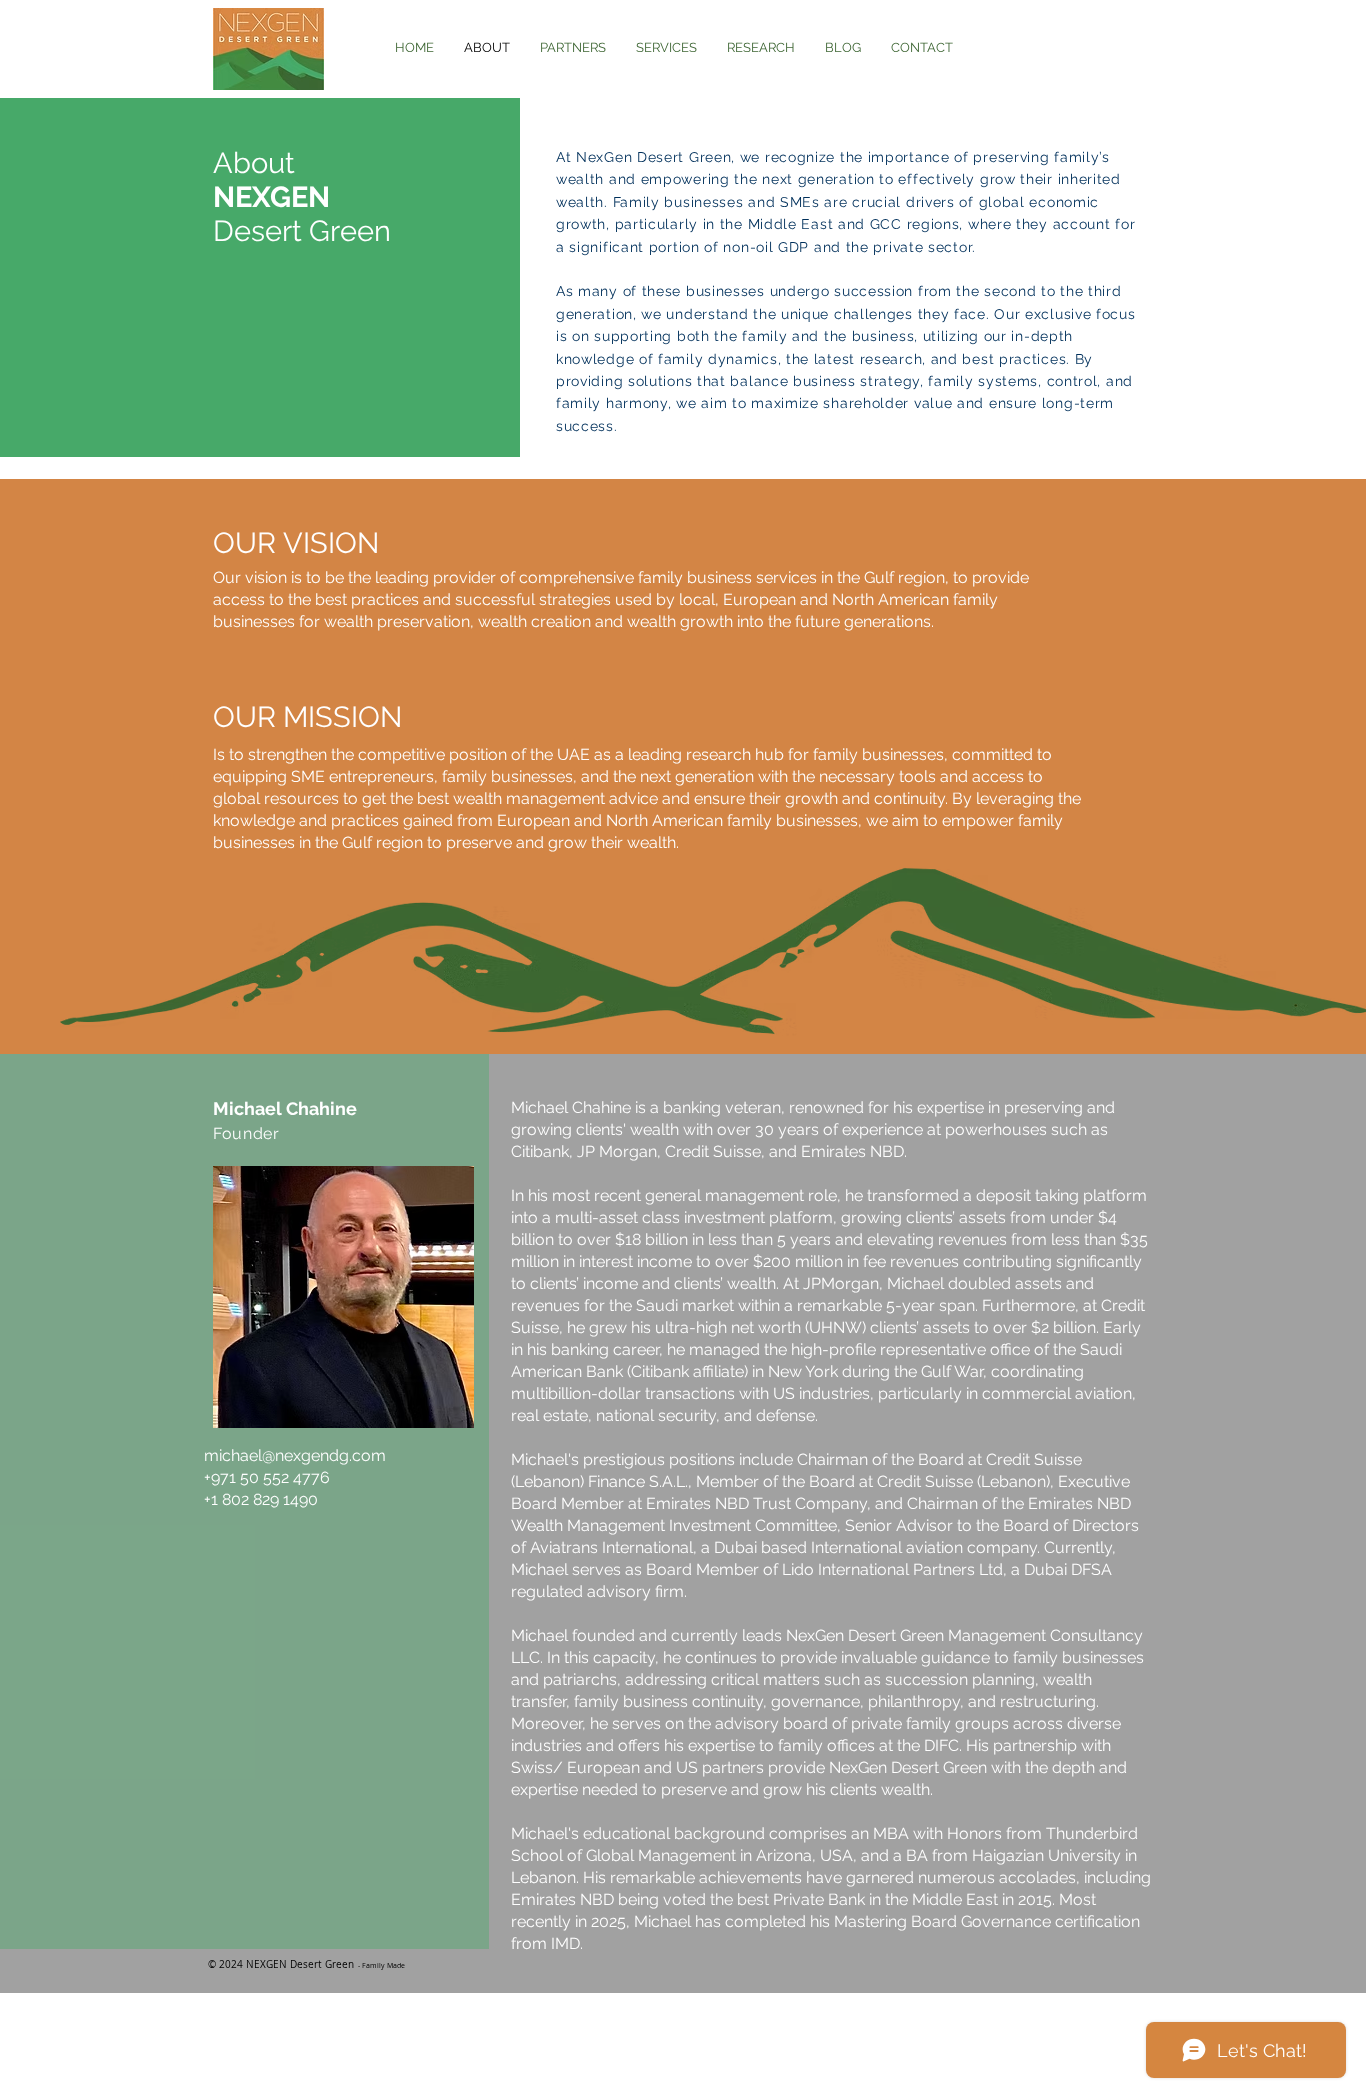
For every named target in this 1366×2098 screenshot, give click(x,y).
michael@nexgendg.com (295, 1455)
